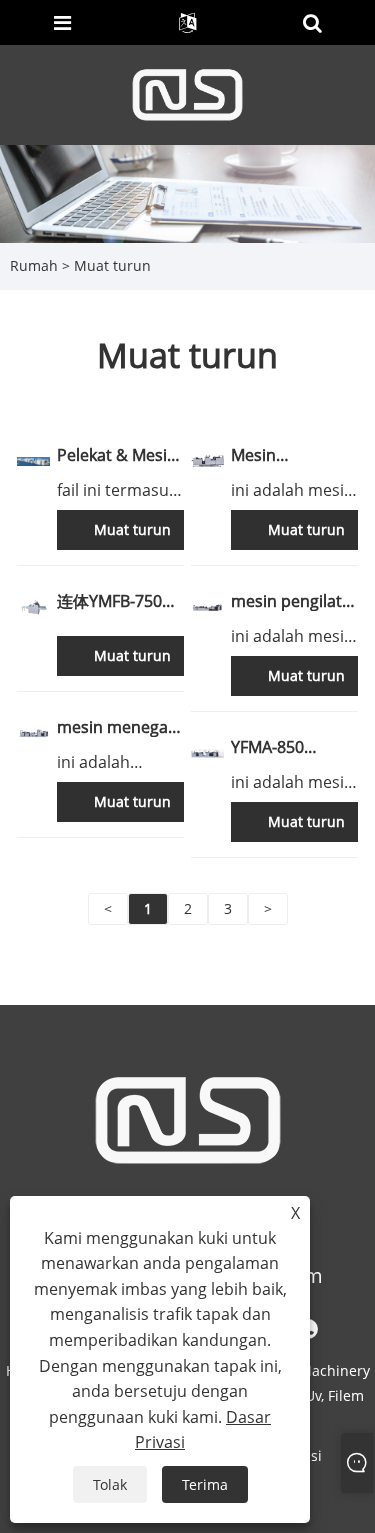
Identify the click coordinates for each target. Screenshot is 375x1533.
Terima (205, 1484)
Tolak (110, 1484)
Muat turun (112, 265)
